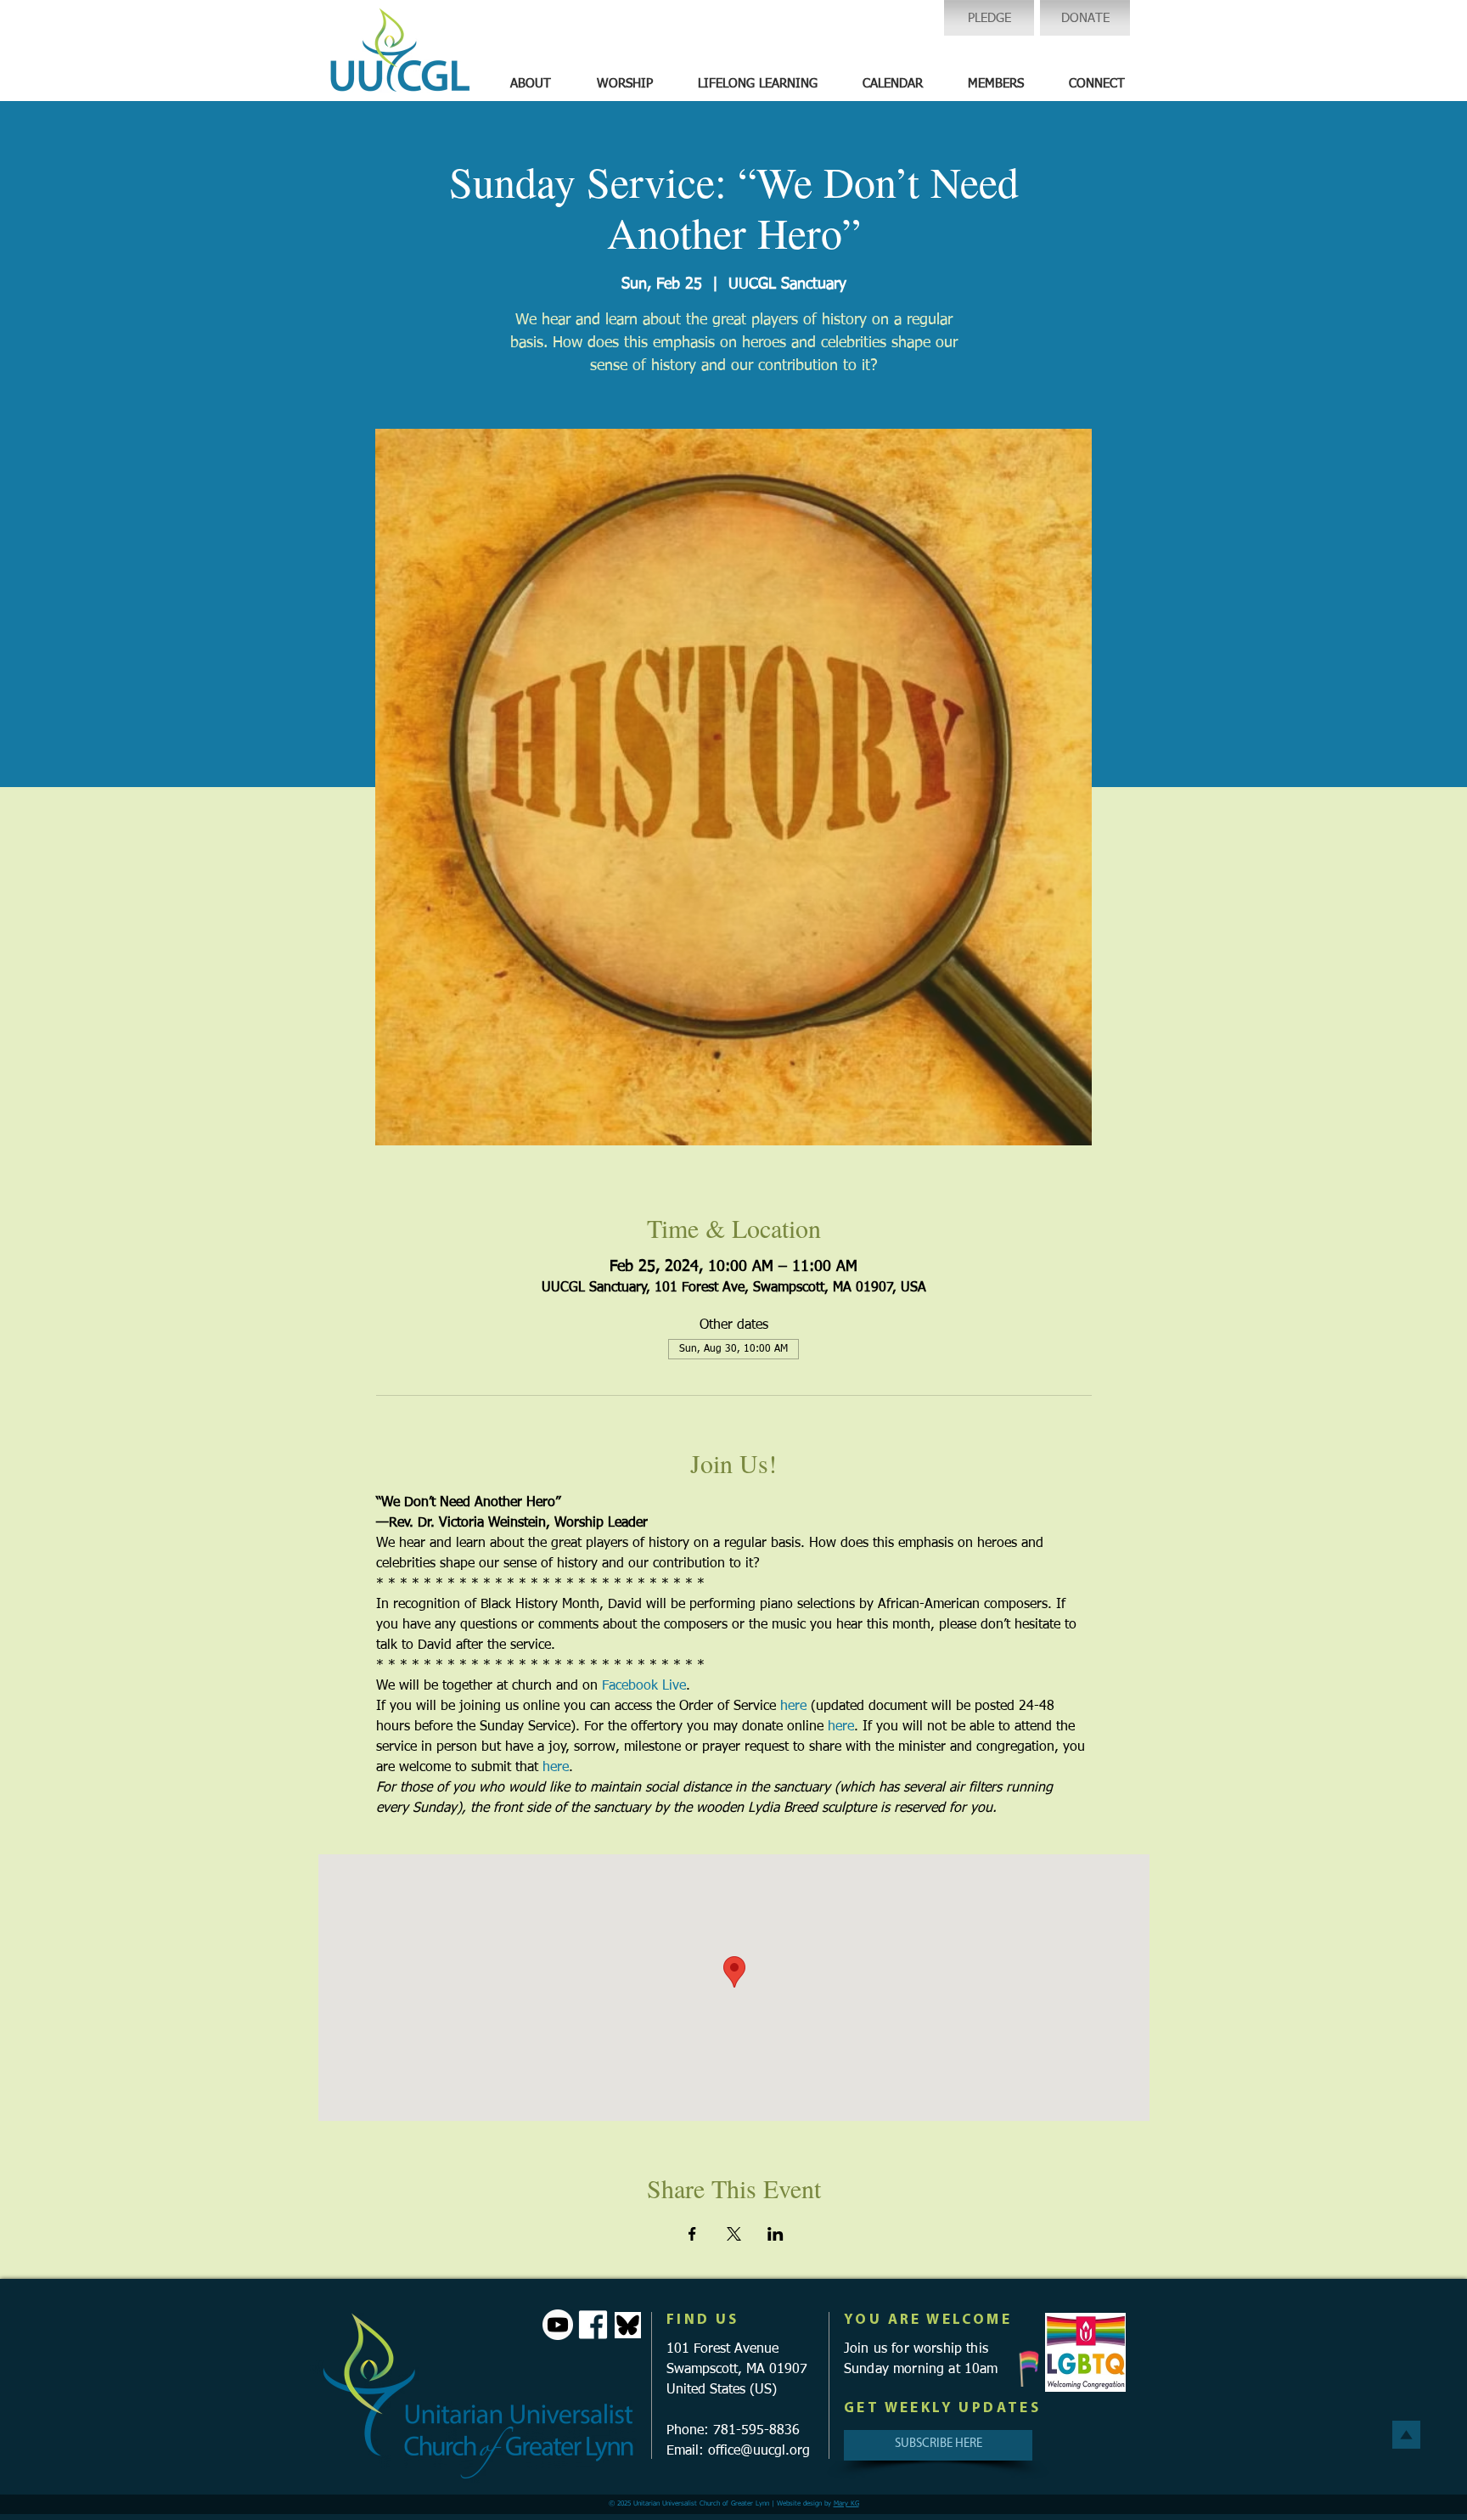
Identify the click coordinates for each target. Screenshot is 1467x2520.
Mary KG (846, 2504)
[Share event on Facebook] (692, 2234)
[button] (531, 84)
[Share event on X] (734, 2234)
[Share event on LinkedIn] (776, 2234)
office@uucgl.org (759, 2451)
